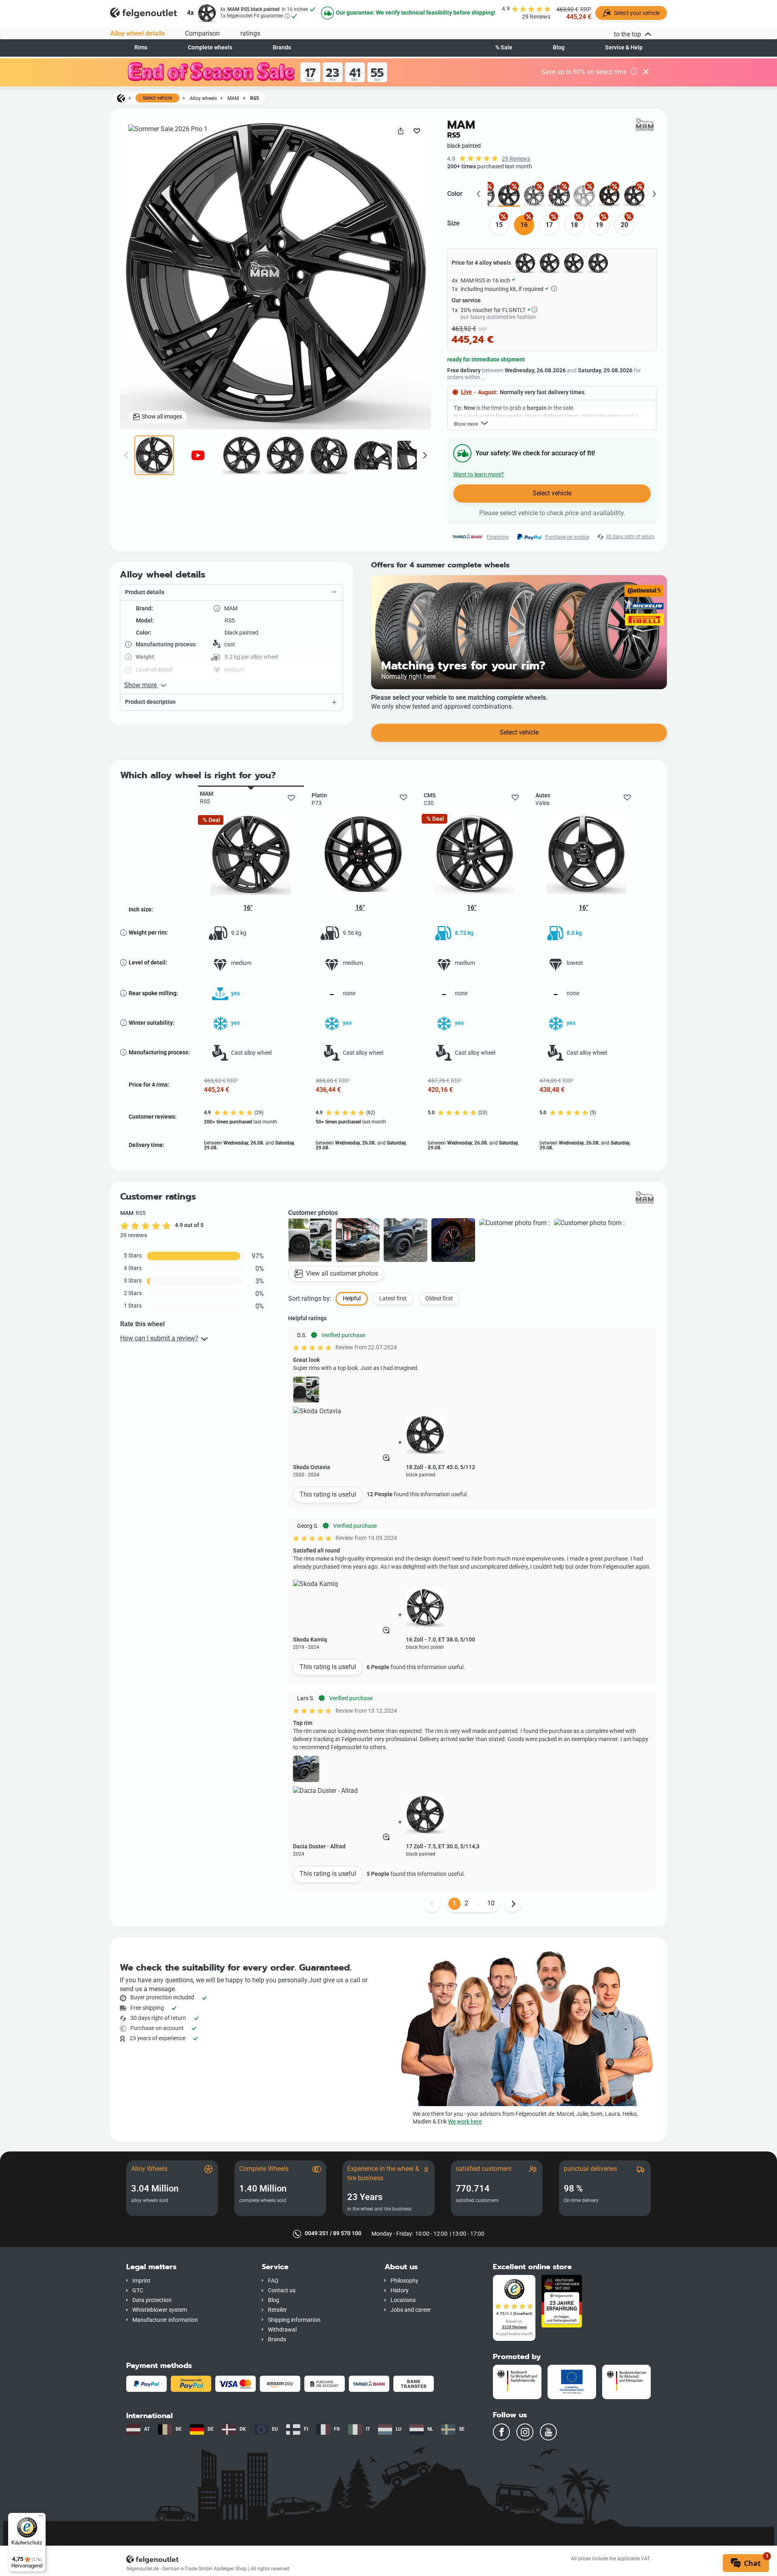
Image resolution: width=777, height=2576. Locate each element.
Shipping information (294, 2320)
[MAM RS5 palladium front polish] (534, 196)
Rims (141, 48)
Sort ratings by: (310, 1299)
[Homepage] (121, 98)
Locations (403, 2300)
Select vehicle (157, 98)
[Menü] (41, 2518)
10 (491, 1903)
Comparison (202, 33)
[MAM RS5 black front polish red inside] (559, 196)
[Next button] (513, 1904)
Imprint (141, 2281)
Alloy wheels (203, 98)
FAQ (273, 2281)
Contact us (282, 2290)
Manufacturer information (165, 2320)
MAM (233, 98)
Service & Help (624, 48)
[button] (231, 593)
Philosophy (404, 2281)
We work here (465, 2122)
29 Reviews (516, 159)
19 (599, 225)
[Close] (646, 72)
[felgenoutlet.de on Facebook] (501, 2432)
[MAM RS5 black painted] (509, 196)
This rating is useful (328, 1494)
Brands (282, 48)
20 (624, 225)
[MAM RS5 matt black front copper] (609, 196)
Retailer (277, 2310)
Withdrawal (282, 2330)
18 (574, 225)
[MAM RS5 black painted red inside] (634, 196)
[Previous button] (432, 1904)
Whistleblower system (160, 2310)
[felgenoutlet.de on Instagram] (525, 2432)
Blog (559, 48)
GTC (138, 2290)
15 (499, 225)
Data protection (152, 2300)
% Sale (504, 48)
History (400, 2290)
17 (549, 225)
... (479, 1903)
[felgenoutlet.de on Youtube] (548, 2432)
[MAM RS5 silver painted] (584, 196)
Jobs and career (411, 2310)
